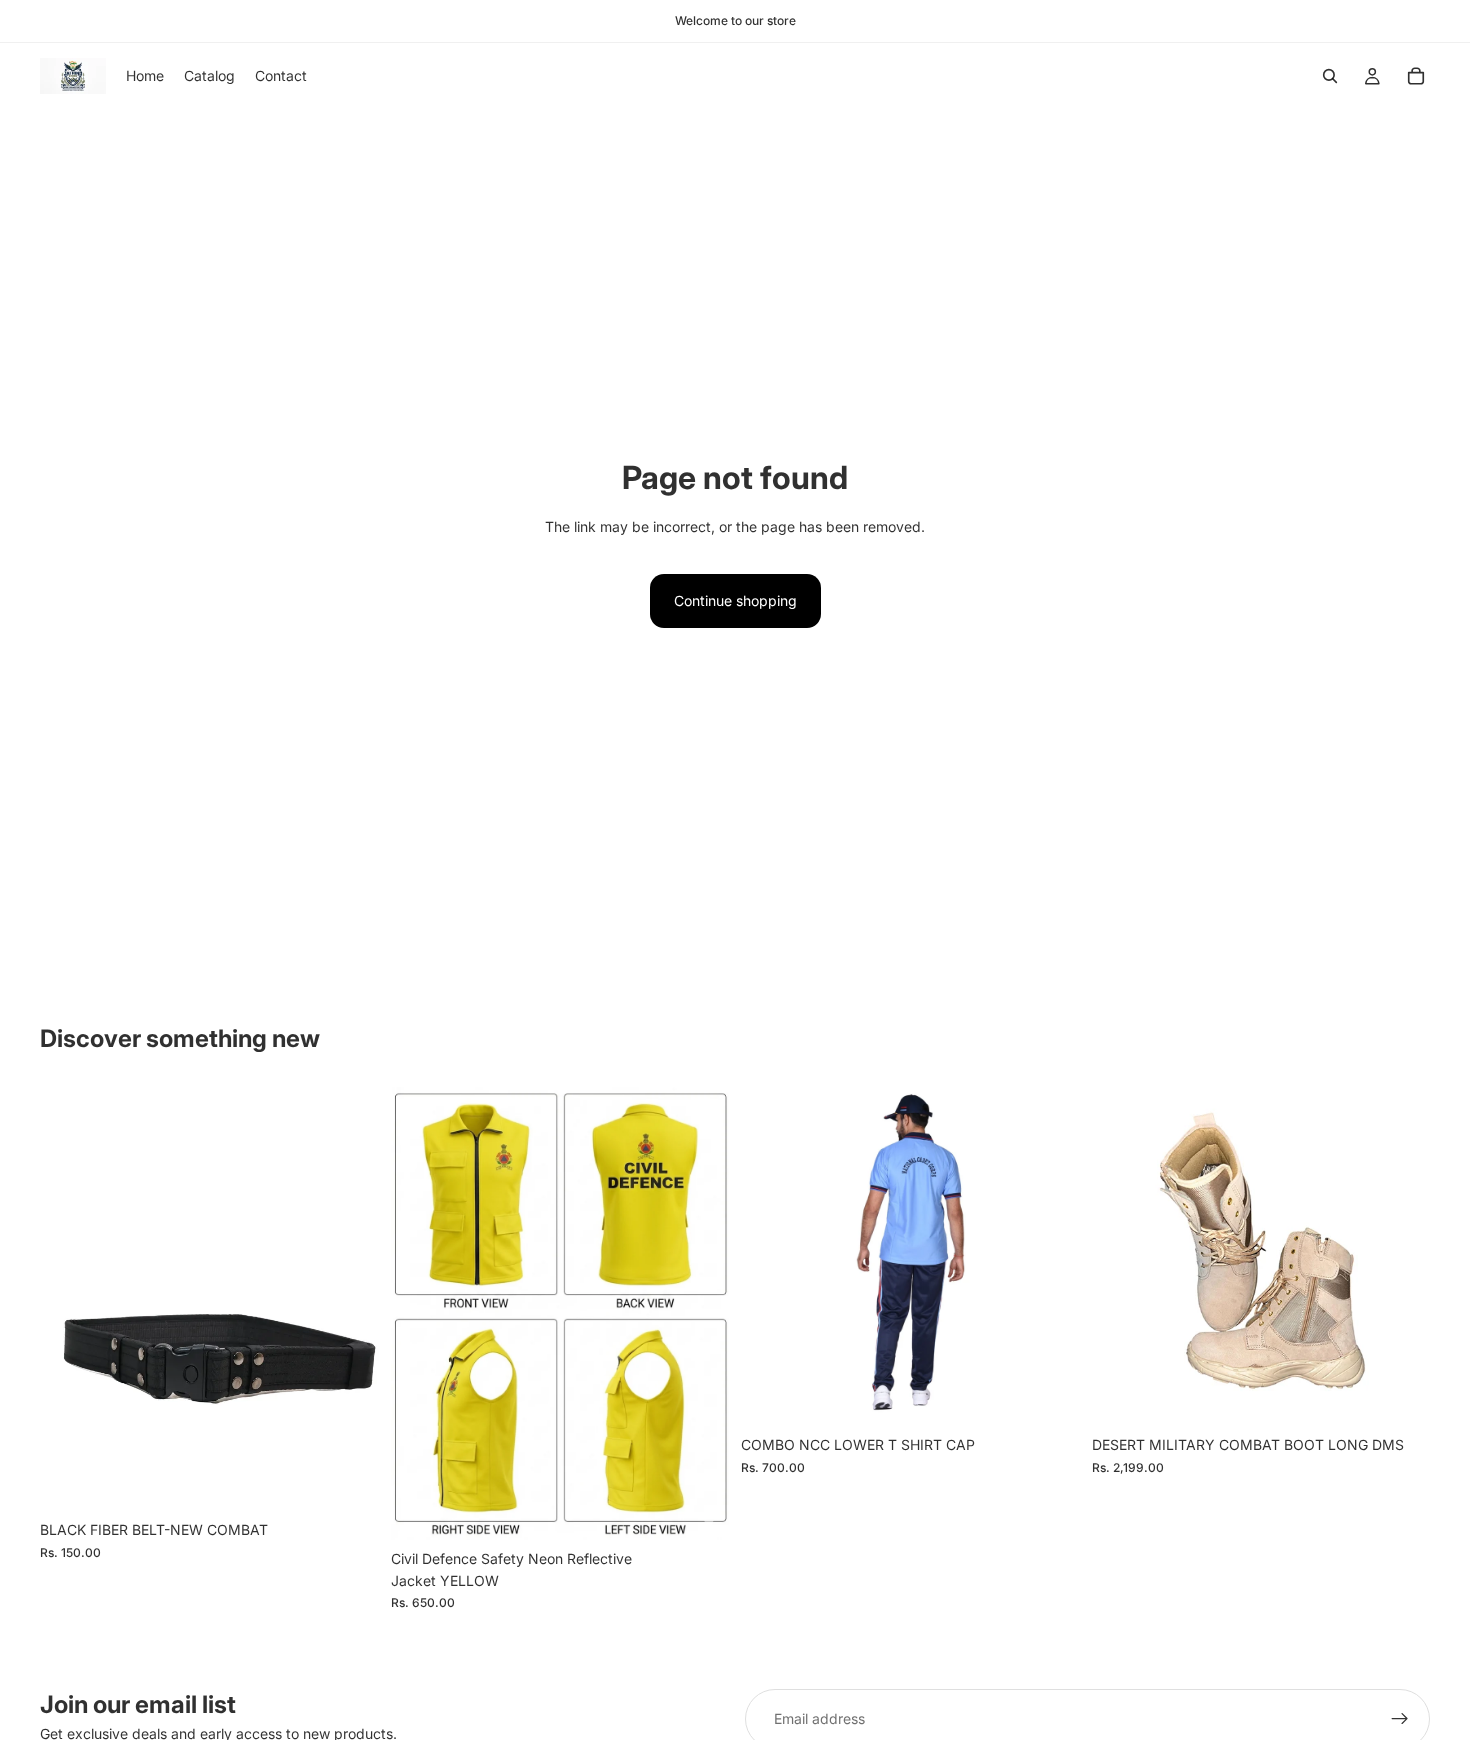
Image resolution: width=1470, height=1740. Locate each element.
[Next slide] (699, 1313)
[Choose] (698, 1509)
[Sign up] (1400, 1719)
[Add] (348, 1480)
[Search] (1330, 76)
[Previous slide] (421, 1313)
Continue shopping (735, 600)
